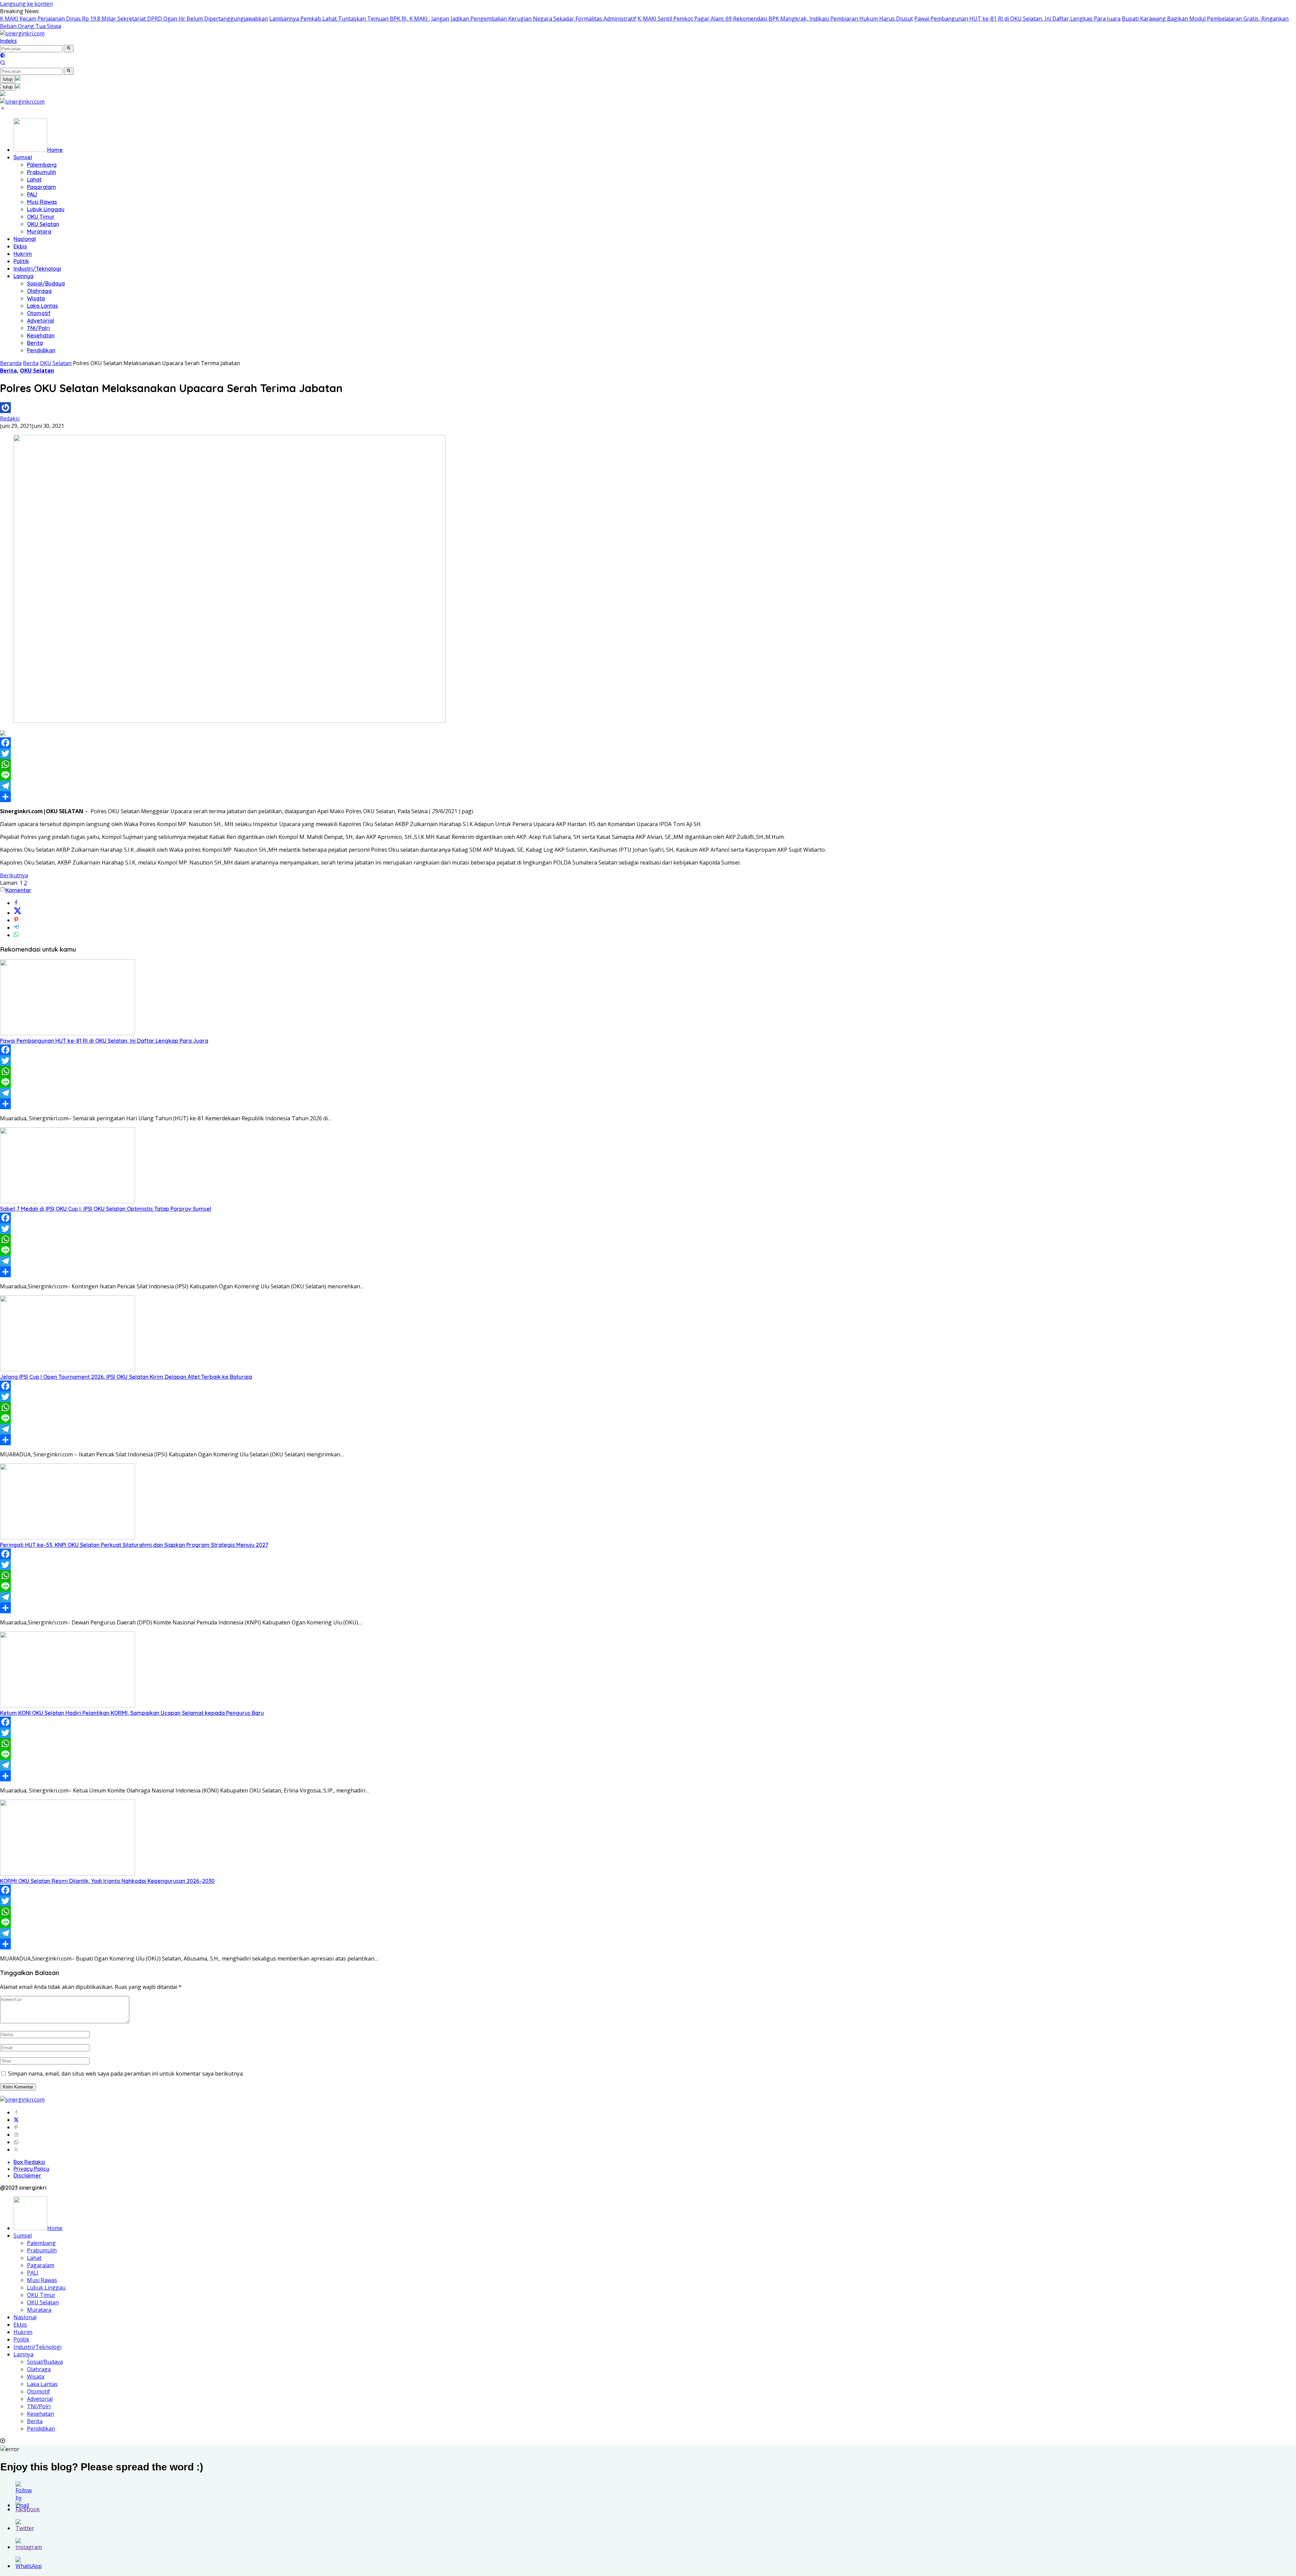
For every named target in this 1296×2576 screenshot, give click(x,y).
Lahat (34, 180)
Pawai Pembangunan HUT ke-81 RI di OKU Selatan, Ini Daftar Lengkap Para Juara (1017, 19)
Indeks (8, 41)
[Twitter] (648, 753)
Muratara (39, 231)
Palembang (42, 165)
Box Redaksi (29, 2162)
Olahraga (39, 291)
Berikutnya (14, 875)
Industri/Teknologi (37, 269)
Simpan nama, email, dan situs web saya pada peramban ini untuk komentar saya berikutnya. (126, 2074)
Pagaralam (42, 187)
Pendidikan (41, 350)
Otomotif (39, 313)
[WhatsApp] (648, 764)
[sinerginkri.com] (22, 33)
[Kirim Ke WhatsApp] (16, 935)
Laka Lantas (43, 306)
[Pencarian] (3, 63)
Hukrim (23, 254)
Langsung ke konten (26, 4)
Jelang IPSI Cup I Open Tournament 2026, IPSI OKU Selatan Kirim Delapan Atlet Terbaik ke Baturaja (126, 1377)
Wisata (36, 298)
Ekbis (20, 246)
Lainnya (23, 276)
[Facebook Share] (16, 903)
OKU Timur (41, 217)
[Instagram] (16, 2135)
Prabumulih (42, 172)
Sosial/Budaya (46, 283)
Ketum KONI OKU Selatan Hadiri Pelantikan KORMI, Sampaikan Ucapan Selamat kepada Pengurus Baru (132, 1713)
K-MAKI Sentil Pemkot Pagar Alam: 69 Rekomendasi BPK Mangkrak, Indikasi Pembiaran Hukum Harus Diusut (775, 19)
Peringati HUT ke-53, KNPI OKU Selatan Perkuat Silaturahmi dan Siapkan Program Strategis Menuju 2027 (134, 1545)
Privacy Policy (31, 2169)
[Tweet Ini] (18, 913)
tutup (8, 79)
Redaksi (10, 418)
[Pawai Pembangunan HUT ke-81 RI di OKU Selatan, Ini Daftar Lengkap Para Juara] (67, 1033)
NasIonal (25, 239)
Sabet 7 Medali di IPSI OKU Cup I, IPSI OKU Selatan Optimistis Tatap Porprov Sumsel (106, 1209)
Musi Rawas (42, 202)
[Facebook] (648, 743)
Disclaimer (27, 2175)
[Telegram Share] (16, 928)
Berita (35, 343)
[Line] (648, 775)
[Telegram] (648, 786)
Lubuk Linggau (46, 209)
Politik (21, 261)
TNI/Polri (38, 328)
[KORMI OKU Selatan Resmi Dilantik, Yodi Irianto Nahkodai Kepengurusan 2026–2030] (67, 1873)
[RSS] (16, 2149)
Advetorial (40, 321)
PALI (32, 194)
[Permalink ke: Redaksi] (5, 411)
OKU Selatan (43, 224)
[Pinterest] (16, 2127)
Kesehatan (41, 335)
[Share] (648, 797)
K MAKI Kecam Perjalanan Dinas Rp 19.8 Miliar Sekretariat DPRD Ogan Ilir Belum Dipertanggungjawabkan (134, 19)
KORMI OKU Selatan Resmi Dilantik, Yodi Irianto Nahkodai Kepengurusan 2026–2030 (107, 1881)
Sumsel (23, 157)
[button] (69, 49)
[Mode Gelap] (3, 56)
